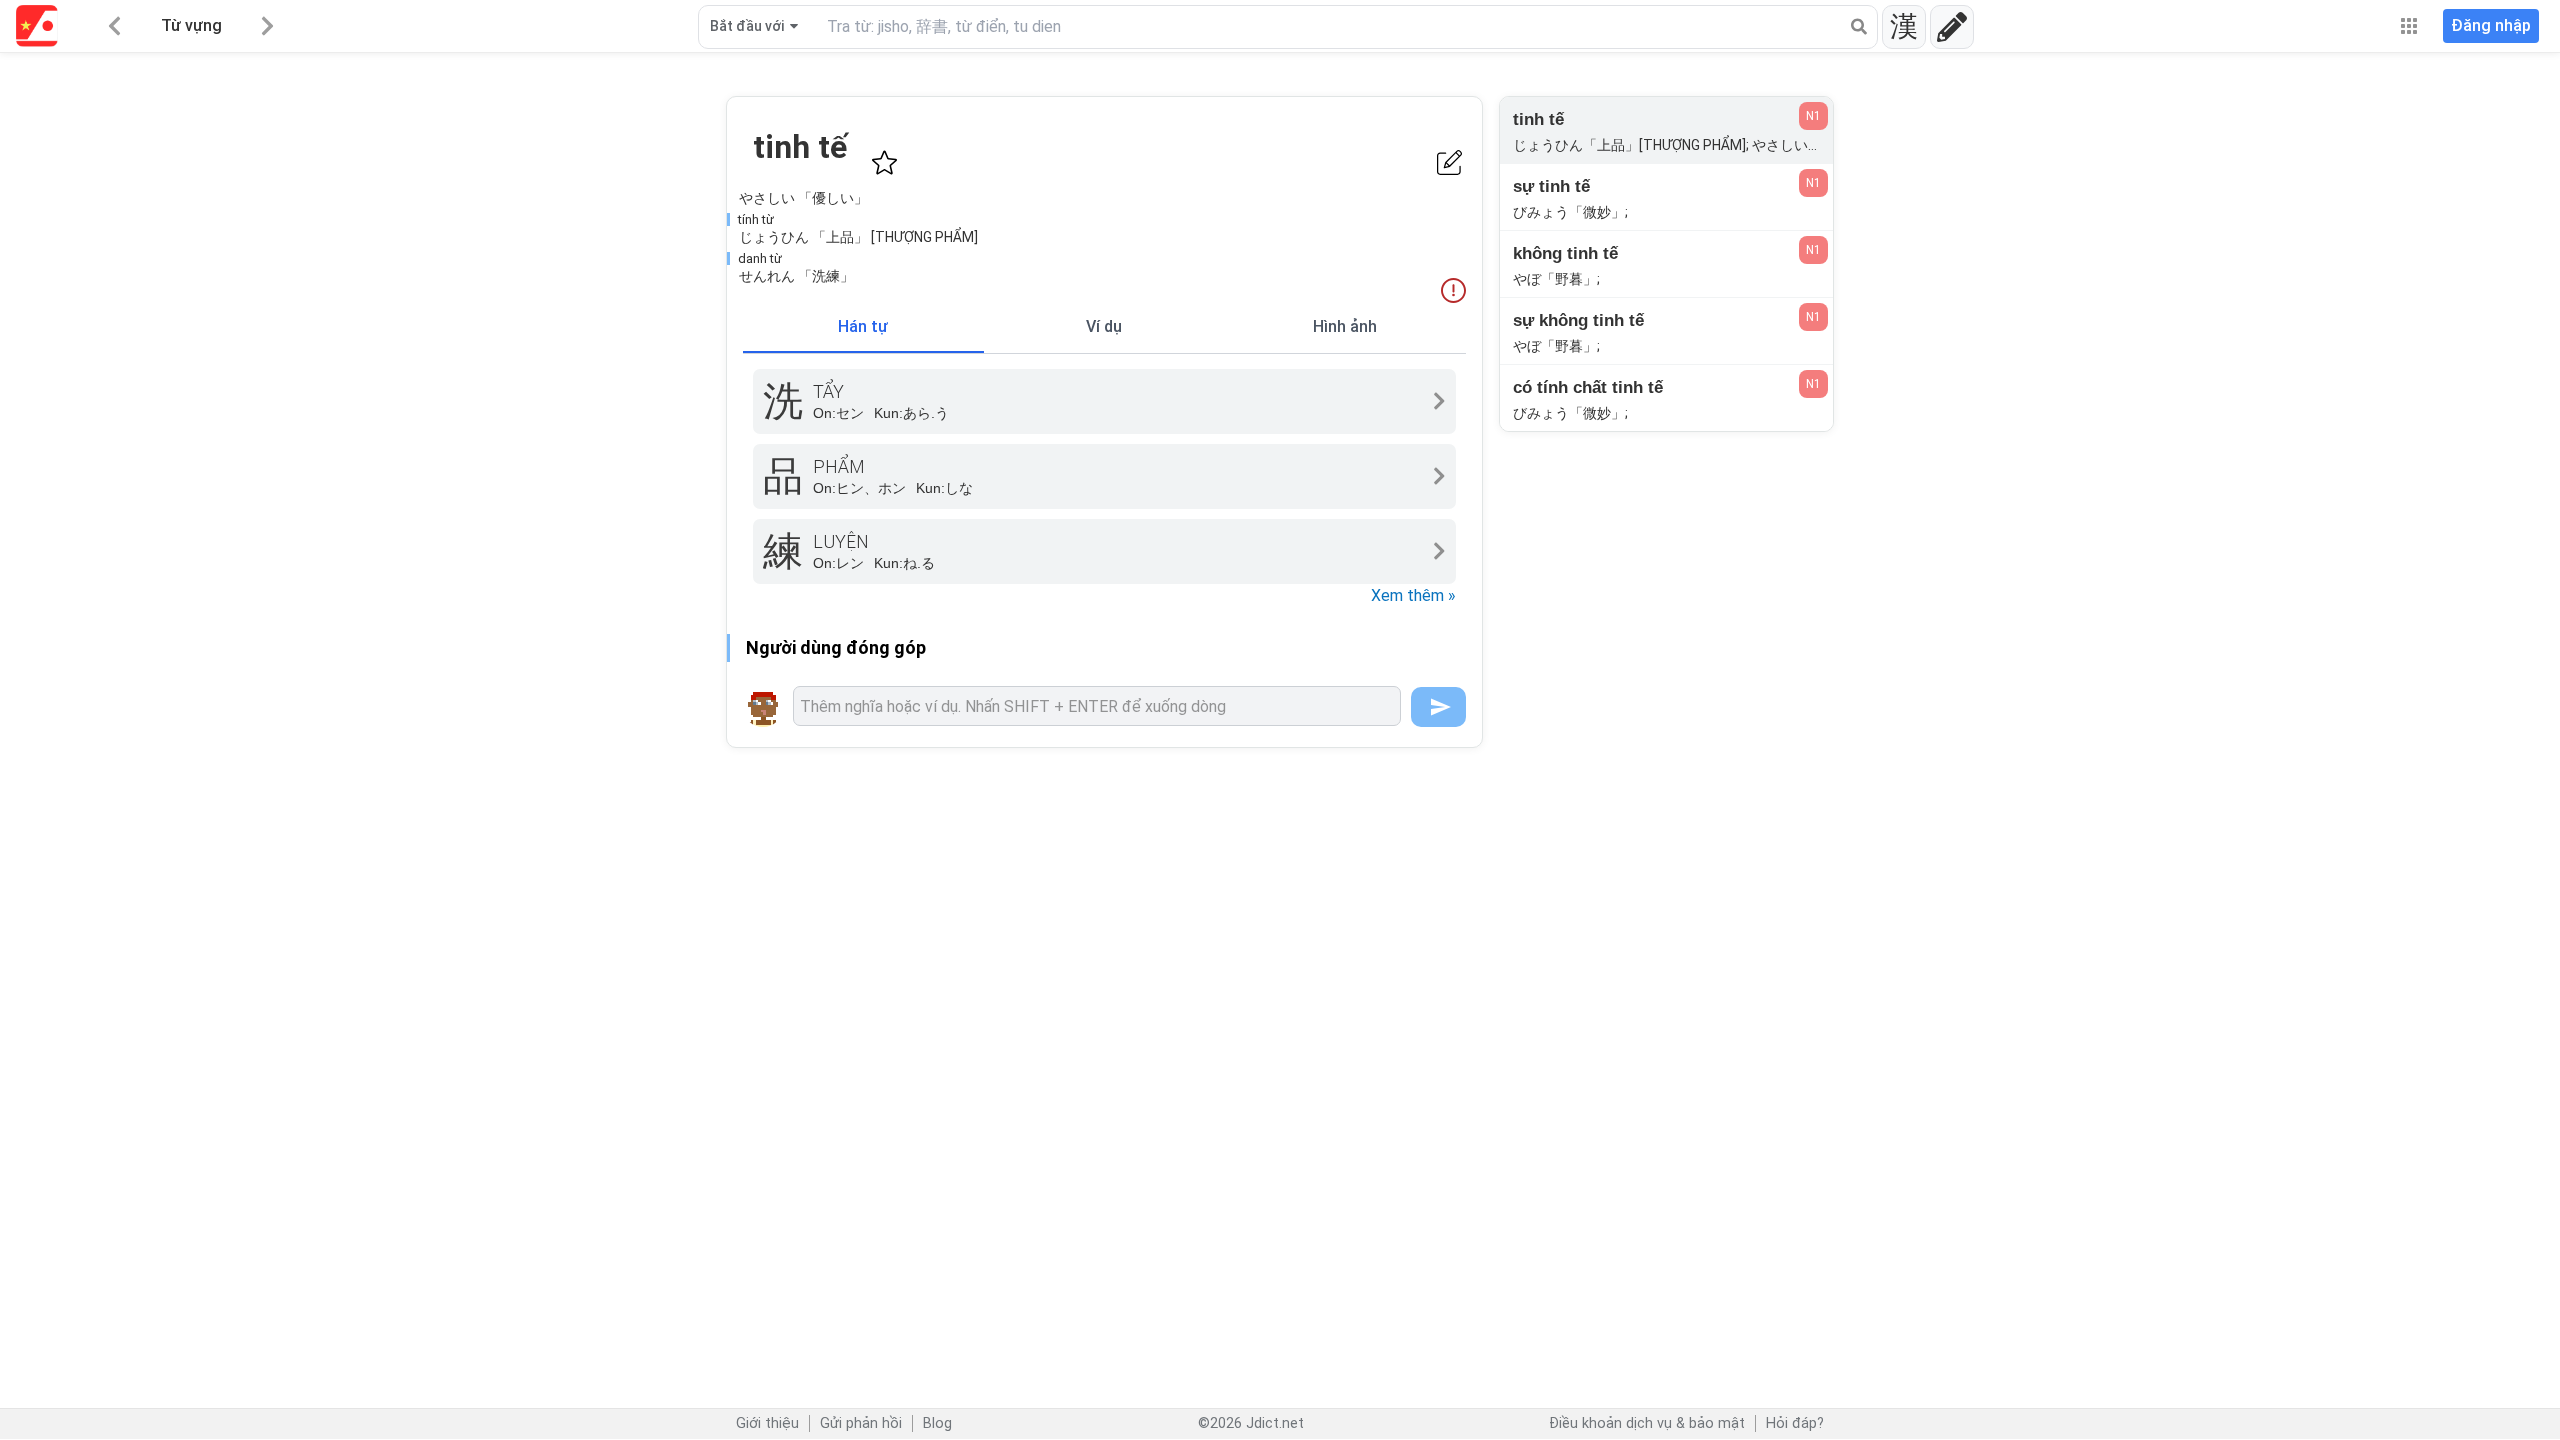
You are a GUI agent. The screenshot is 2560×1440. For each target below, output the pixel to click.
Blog (937, 1423)
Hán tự (863, 326)
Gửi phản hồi (861, 1423)
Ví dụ (1104, 326)
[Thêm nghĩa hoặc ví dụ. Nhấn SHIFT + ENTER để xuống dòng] (1097, 706)
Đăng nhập (2491, 25)
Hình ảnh (1345, 326)
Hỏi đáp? (1795, 1423)
